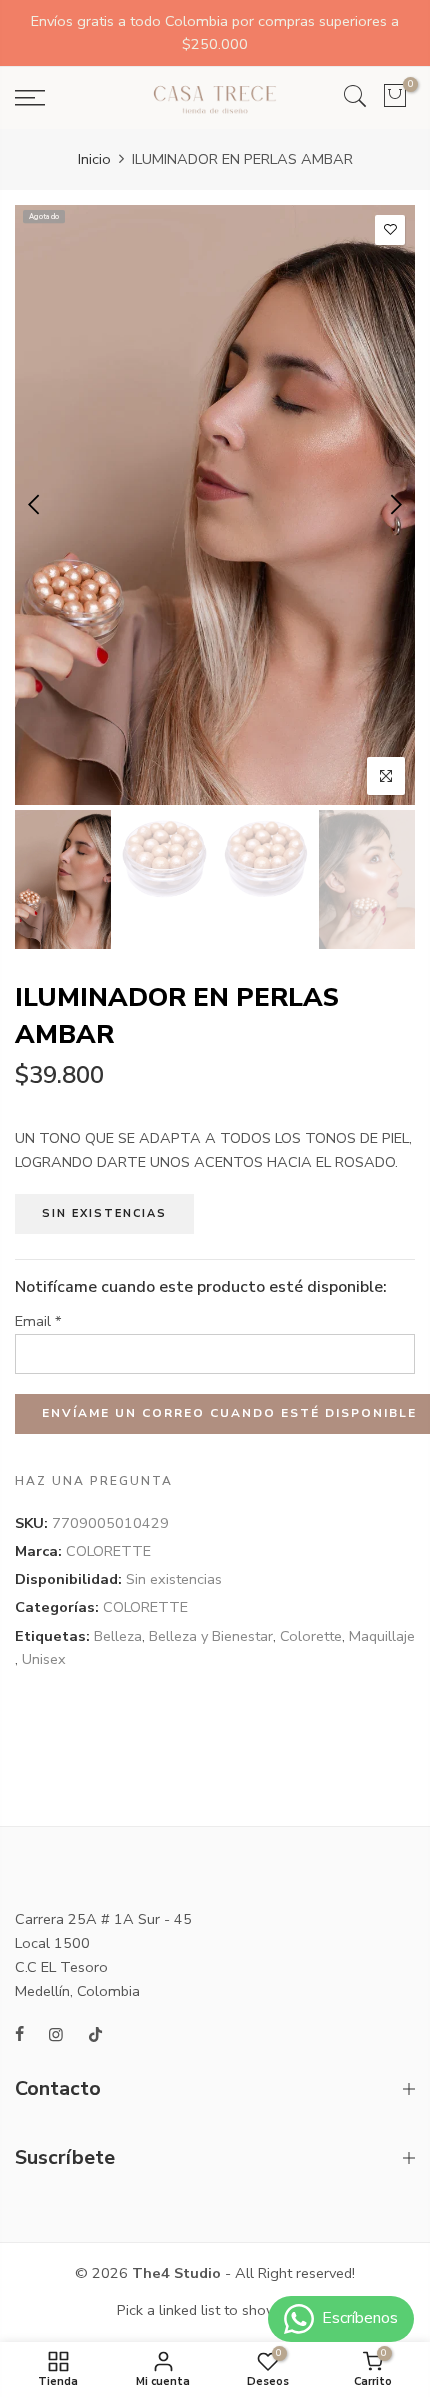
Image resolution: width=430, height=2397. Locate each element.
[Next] (394, 505)
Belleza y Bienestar (211, 1636)
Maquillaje (382, 1636)
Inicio (94, 159)
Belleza (118, 1636)
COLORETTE (108, 1551)
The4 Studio (176, 2273)
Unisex (44, 1659)
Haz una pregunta (94, 1481)
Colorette (311, 1636)
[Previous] (35, 505)
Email (38, 1321)
